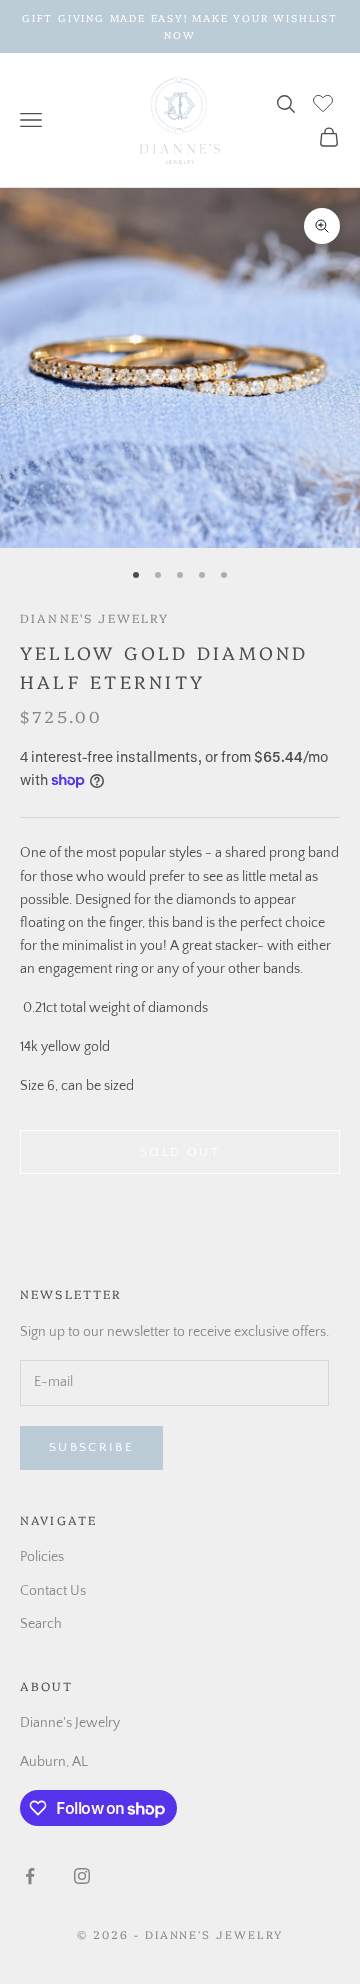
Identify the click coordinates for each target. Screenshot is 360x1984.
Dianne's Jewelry (95, 617)
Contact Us (53, 1591)
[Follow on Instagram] (82, 1876)
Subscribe (91, 1447)
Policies (42, 1557)
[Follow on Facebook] (30, 1876)
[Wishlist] (325, 101)
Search (41, 1624)
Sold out (180, 1152)
